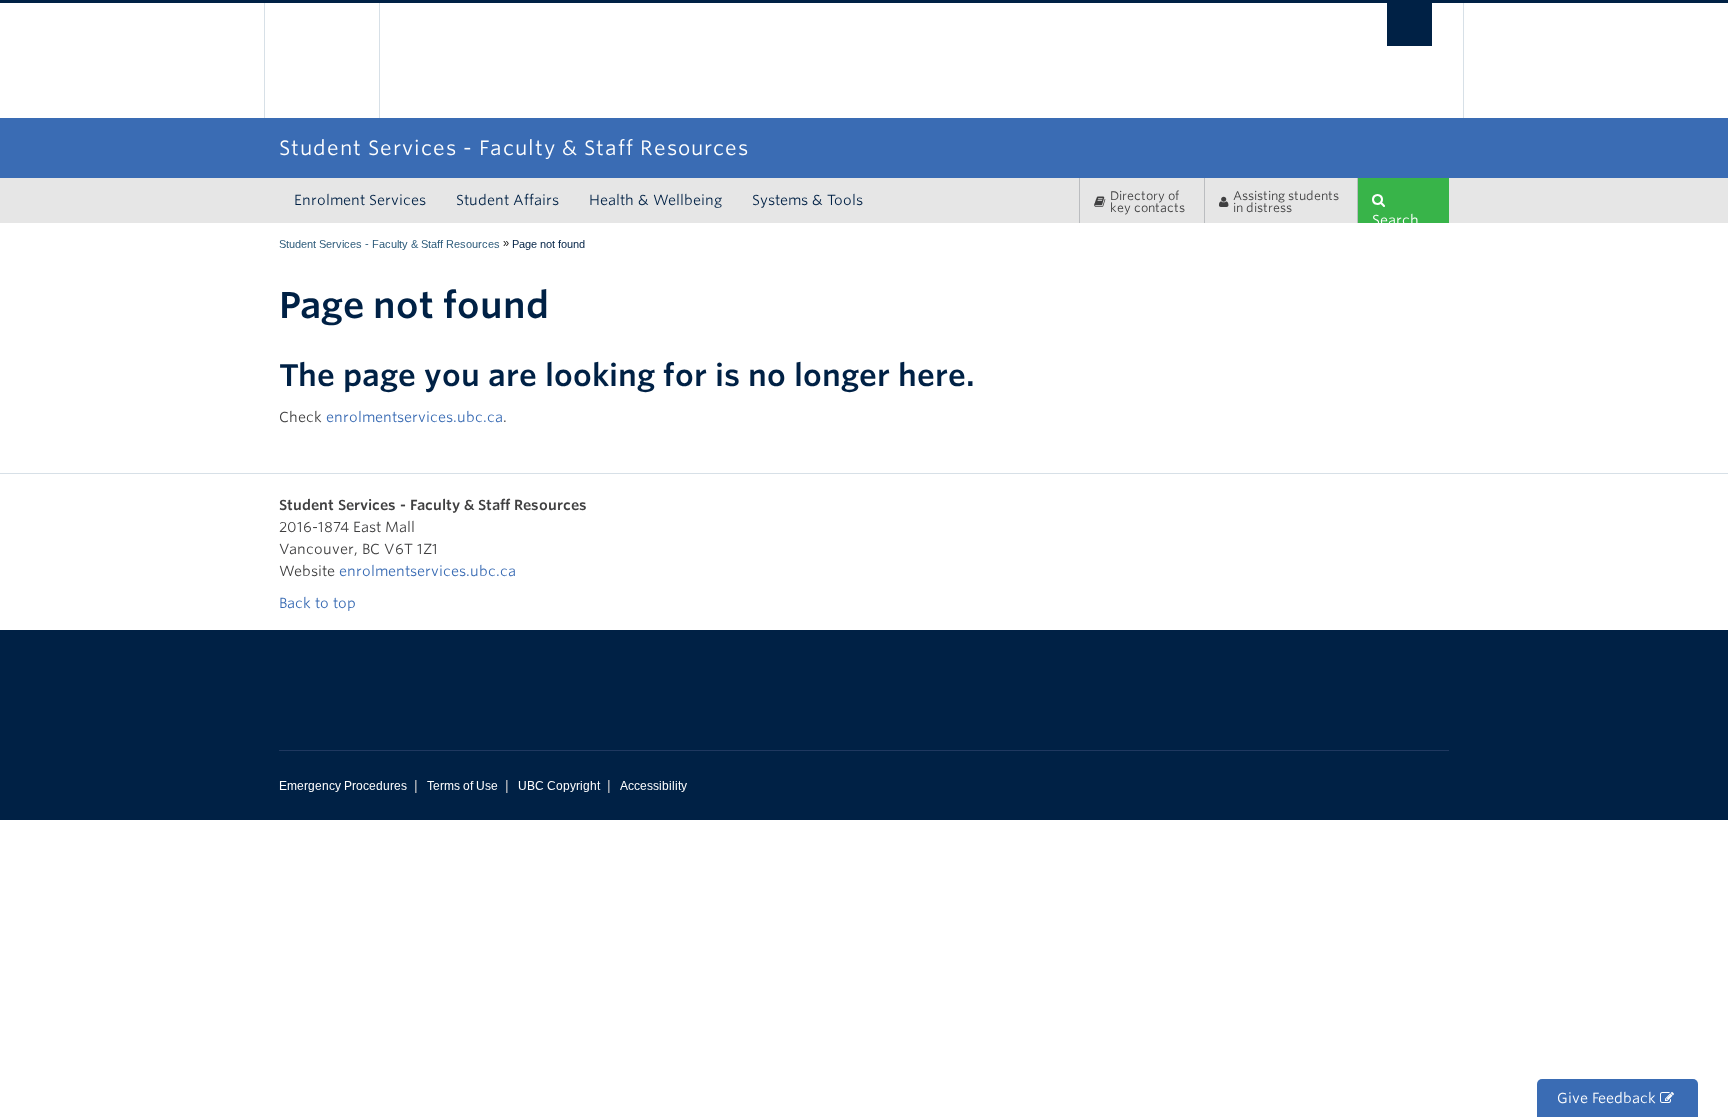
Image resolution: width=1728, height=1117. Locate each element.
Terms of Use (462, 786)
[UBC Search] (1409, 24)
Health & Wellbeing (655, 200)
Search (1395, 217)
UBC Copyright (559, 786)
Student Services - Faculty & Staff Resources (389, 244)
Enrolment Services (360, 200)
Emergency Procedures (343, 786)
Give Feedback (1608, 1098)
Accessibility (653, 786)
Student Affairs (507, 200)
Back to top (319, 603)
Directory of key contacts (1147, 201)
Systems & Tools (807, 200)
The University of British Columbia (321, 60)
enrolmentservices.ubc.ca (414, 417)
